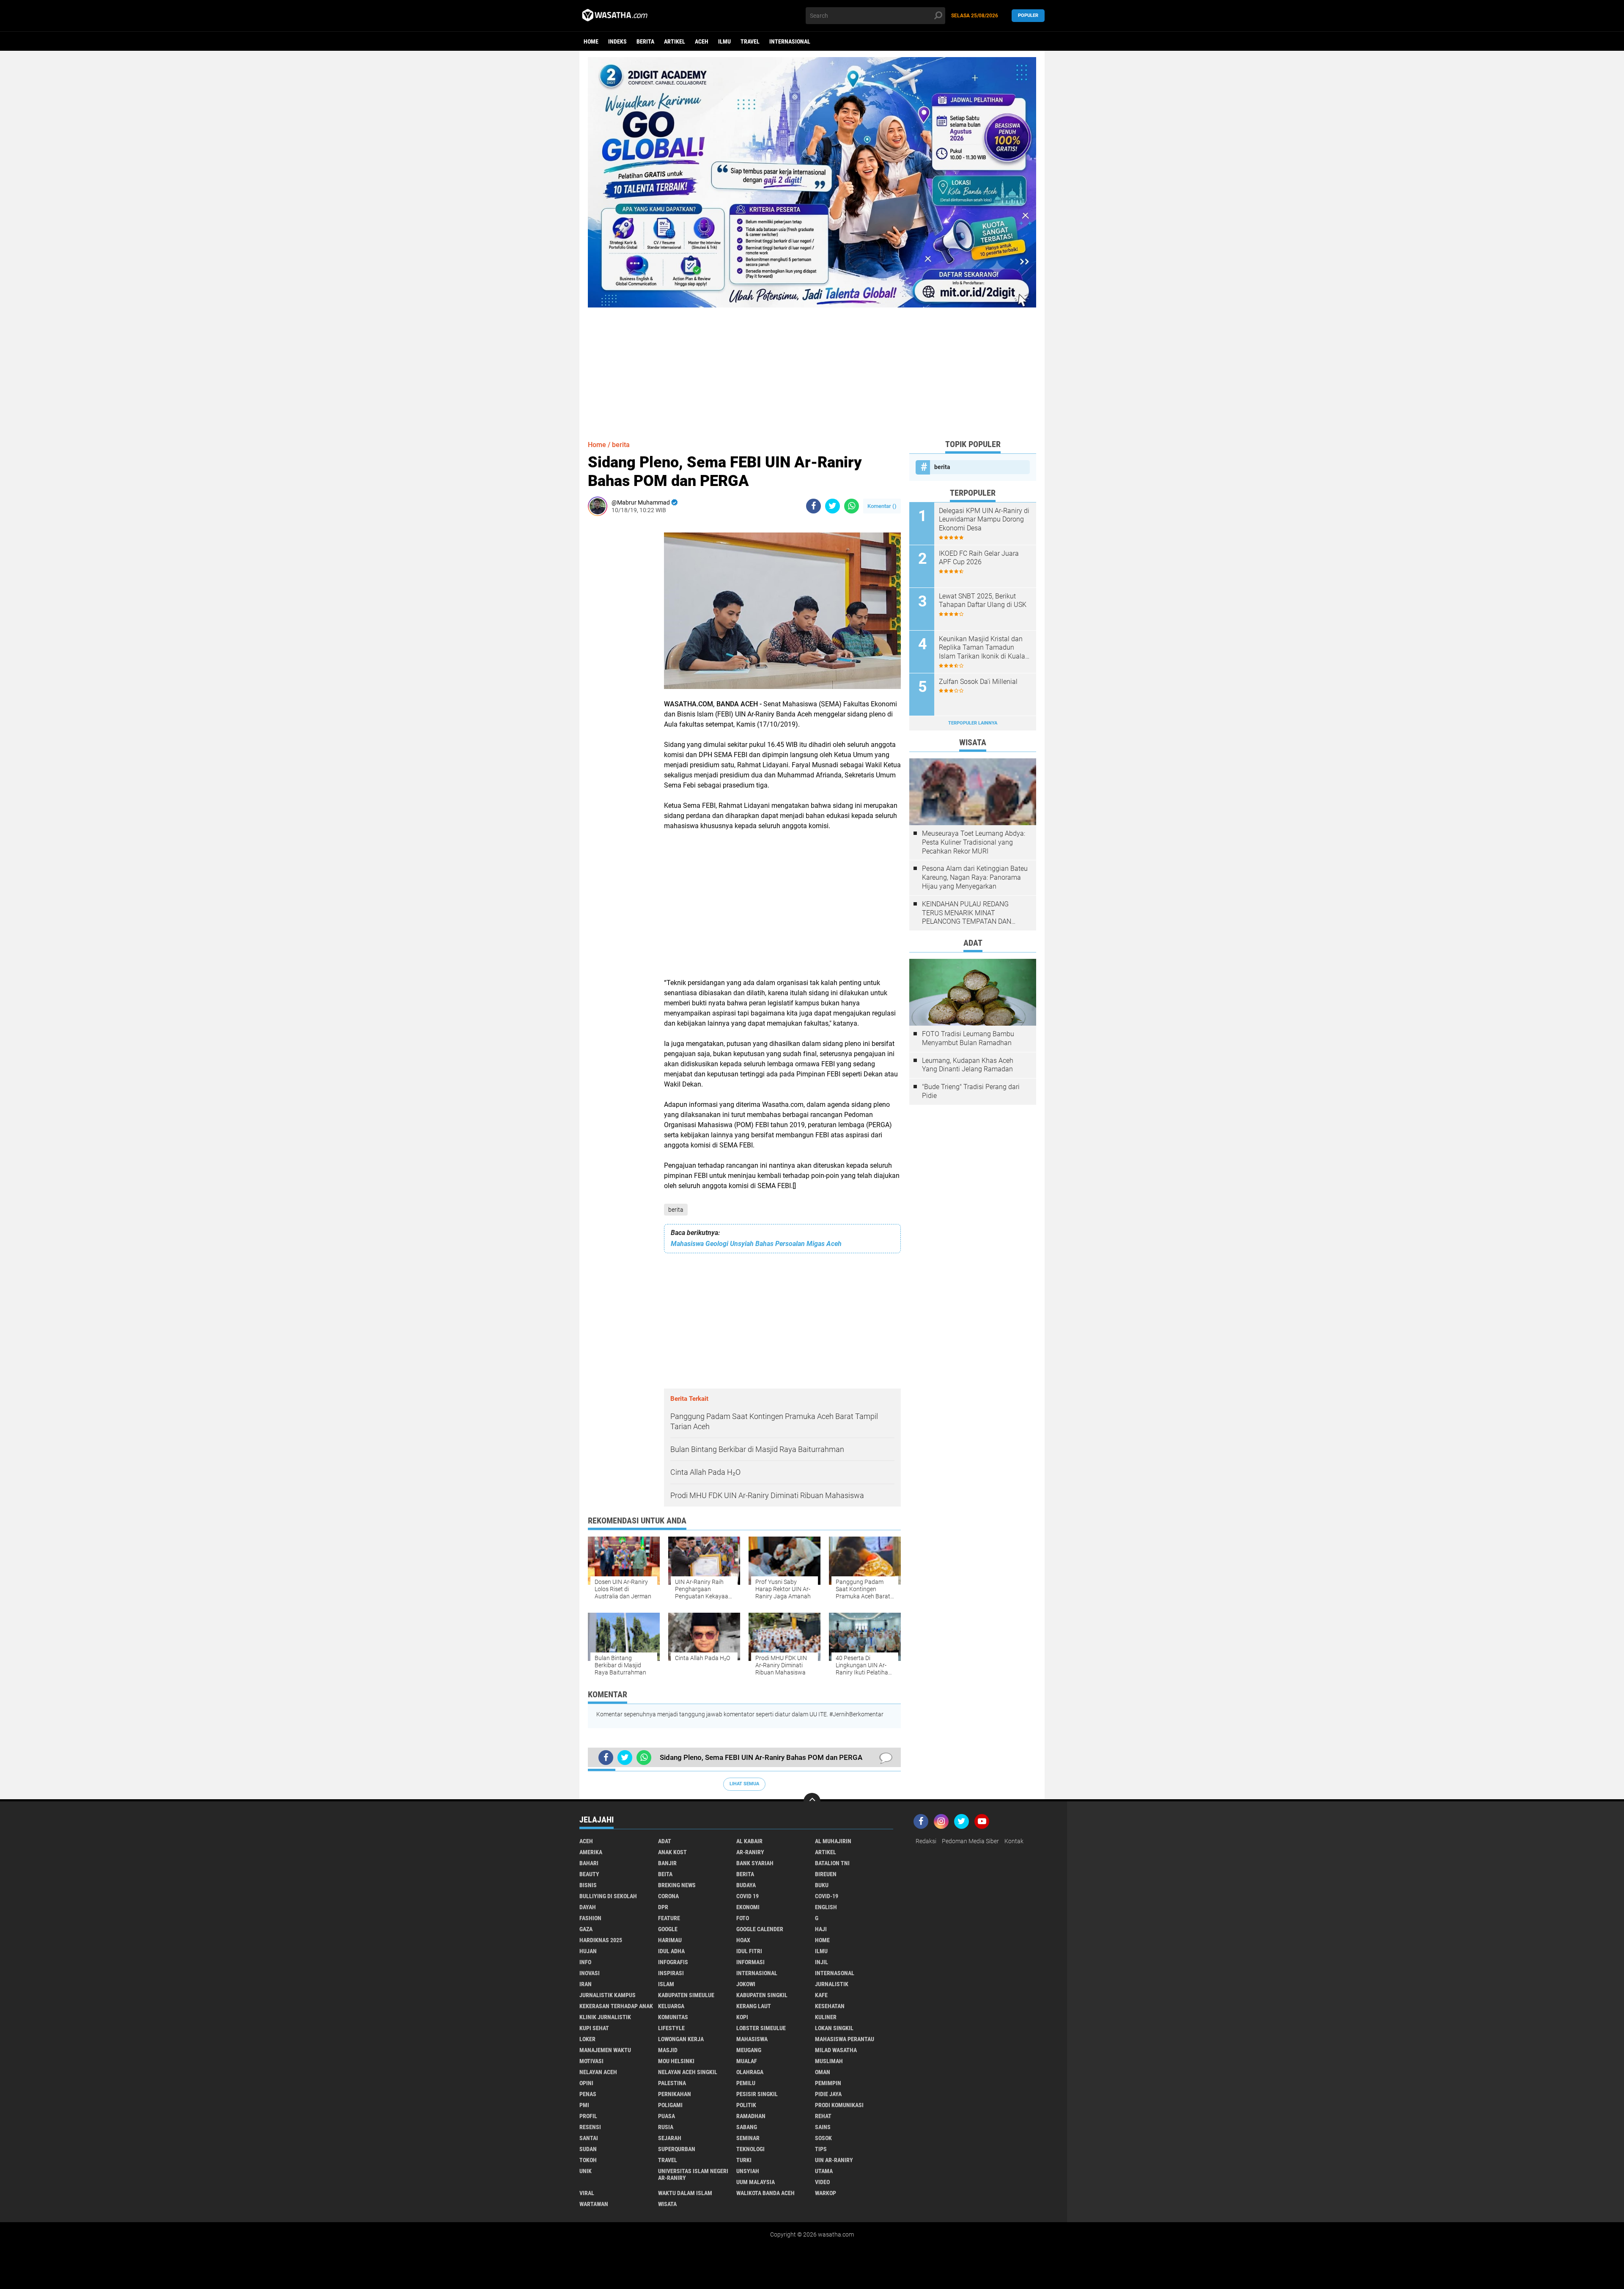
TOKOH (588, 2160)
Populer (1028, 15)
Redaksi (926, 1841)
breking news (677, 1885)
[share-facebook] (813, 506)
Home (591, 41)
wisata (667, 2204)
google (668, 1929)
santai (589, 2138)
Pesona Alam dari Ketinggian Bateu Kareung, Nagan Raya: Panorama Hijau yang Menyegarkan (975, 877)
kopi (742, 2017)
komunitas (673, 2017)
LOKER (587, 2039)
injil (822, 1962)
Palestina (672, 2083)
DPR (663, 1907)
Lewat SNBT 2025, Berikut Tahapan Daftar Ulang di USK (983, 601)
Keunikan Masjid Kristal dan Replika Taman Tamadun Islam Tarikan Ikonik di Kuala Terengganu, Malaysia (982, 648)
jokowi (746, 1984)
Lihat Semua (744, 1784)
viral (587, 2193)
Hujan (588, 1951)
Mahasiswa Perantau (845, 2039)
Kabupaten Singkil (762, 1995)
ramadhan (751, 2116)
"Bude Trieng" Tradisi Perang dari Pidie (971, 1091)
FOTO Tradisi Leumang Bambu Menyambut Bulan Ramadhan (968, 1038)
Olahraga (750, 2072)
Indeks (617, 41)
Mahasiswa (752, 2039)
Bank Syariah (755, 1863)
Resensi (590, 2127)
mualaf (747, 2061)
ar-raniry (750, 1852)
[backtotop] (812, 1801)
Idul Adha (671, 1951)
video (822, 2182)
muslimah (829, 2061)
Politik (746, 2105)
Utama (824, 2171)
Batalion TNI (832, 1863)
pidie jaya (828, 2094)
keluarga (671, 2006)
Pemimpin (828, 2083)
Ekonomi (748, 1907)
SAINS (823, 2127)
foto (743, 1918)
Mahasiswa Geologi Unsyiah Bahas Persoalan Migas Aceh (756, 1244)
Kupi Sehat (594, 2028)
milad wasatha (836, 2050)
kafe (821, 1995)
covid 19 (748, 1896)
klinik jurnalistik (605, 2017)
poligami (670, 2105)
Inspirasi (671, 1973)
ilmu (724, 41)
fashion (590, 1918)
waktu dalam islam (685, 2193)
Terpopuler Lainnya (973, 723)
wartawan (594, 2204)
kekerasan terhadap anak (616, 2006)
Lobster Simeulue (761, 2028)
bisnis (588, 1885)
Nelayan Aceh (598, 2072)
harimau (670, 1940)
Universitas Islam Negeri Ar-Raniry (693, 2174)
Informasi (750, 1962)
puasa (667, 2116)
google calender (760, 1929)
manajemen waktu (605, 2050)
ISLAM (666, 1984)
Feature (669, 1918)
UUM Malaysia (756, 2182)
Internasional (790, 41)
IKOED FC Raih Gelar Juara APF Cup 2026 (979, 558)
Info (585, 1962)
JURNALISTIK (832, 1984)
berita (645, 41)
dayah (588, 1907)
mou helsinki (676, 2061)
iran (586, 1984)
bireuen (826, 1874)
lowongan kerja (681, 2039)
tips (821, 2149)
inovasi (590, 1973)
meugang (749, 2050)
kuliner (826, 2017)
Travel (750, 41)
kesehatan (830, 2006)
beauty (589, 1874)
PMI (584, 2105)
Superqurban (677, 2149)
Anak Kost (672, 1852)
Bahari (589, 1863)
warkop (826, 2193)
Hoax (743, 1940)
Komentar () (882, 506)
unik (586, 2171)
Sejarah (670, 2138)
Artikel (675, 41)
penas (588, 2094)
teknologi (750, 2149)
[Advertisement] (812, 367)
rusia (666, 2127)
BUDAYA (746, 1885)
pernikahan (675, 2094)
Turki (744, 2160)
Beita (665, 1874)
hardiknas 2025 (601, 1940)
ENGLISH (826, 1907)
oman (823, 2072)
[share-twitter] (833, 506)
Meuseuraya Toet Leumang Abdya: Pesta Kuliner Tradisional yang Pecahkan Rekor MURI (974, 842)
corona (668, 1896)
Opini (586, 2083)
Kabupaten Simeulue (686, 1995)
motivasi (591, 2061)
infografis (673, 1962)
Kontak (1014, 1841)
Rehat (823, 2116)
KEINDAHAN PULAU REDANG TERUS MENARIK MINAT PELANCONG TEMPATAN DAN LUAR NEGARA (967, 913)
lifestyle (671, 2028)
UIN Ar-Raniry (834, 2160)
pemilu (746, 2083)
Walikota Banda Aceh (765, 2193)
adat (665, 1841)
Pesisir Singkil (757, 2094)
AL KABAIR (749, 1841)
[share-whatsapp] (852, 506)
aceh (702, 41)
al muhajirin (833, 1841)
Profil (588, 2116)
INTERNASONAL (835, 1973)
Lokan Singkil (834, 2028)
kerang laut (754, 2006)
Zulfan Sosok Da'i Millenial (978, 682)
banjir (667, 1863)
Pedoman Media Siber (970, 1841)
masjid (668, 2050)
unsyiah (748, 2171)
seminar (748, 2138)
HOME (822, 1940)
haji (821, 1929)
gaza (586, 1929)
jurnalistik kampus (608, 1995)
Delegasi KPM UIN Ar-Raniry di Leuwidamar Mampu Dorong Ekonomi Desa (984, 520)
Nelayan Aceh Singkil (688, 2072)
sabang (747, 2127)
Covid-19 (827, 1896)
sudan (588, 2149)
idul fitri (749, 1951)
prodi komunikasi (839, 2105)
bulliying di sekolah (608, 1896)
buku (822, 1885)
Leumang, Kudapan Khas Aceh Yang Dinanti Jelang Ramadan (968, 1065)
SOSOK (823, 2138)
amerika (591, 1852)
